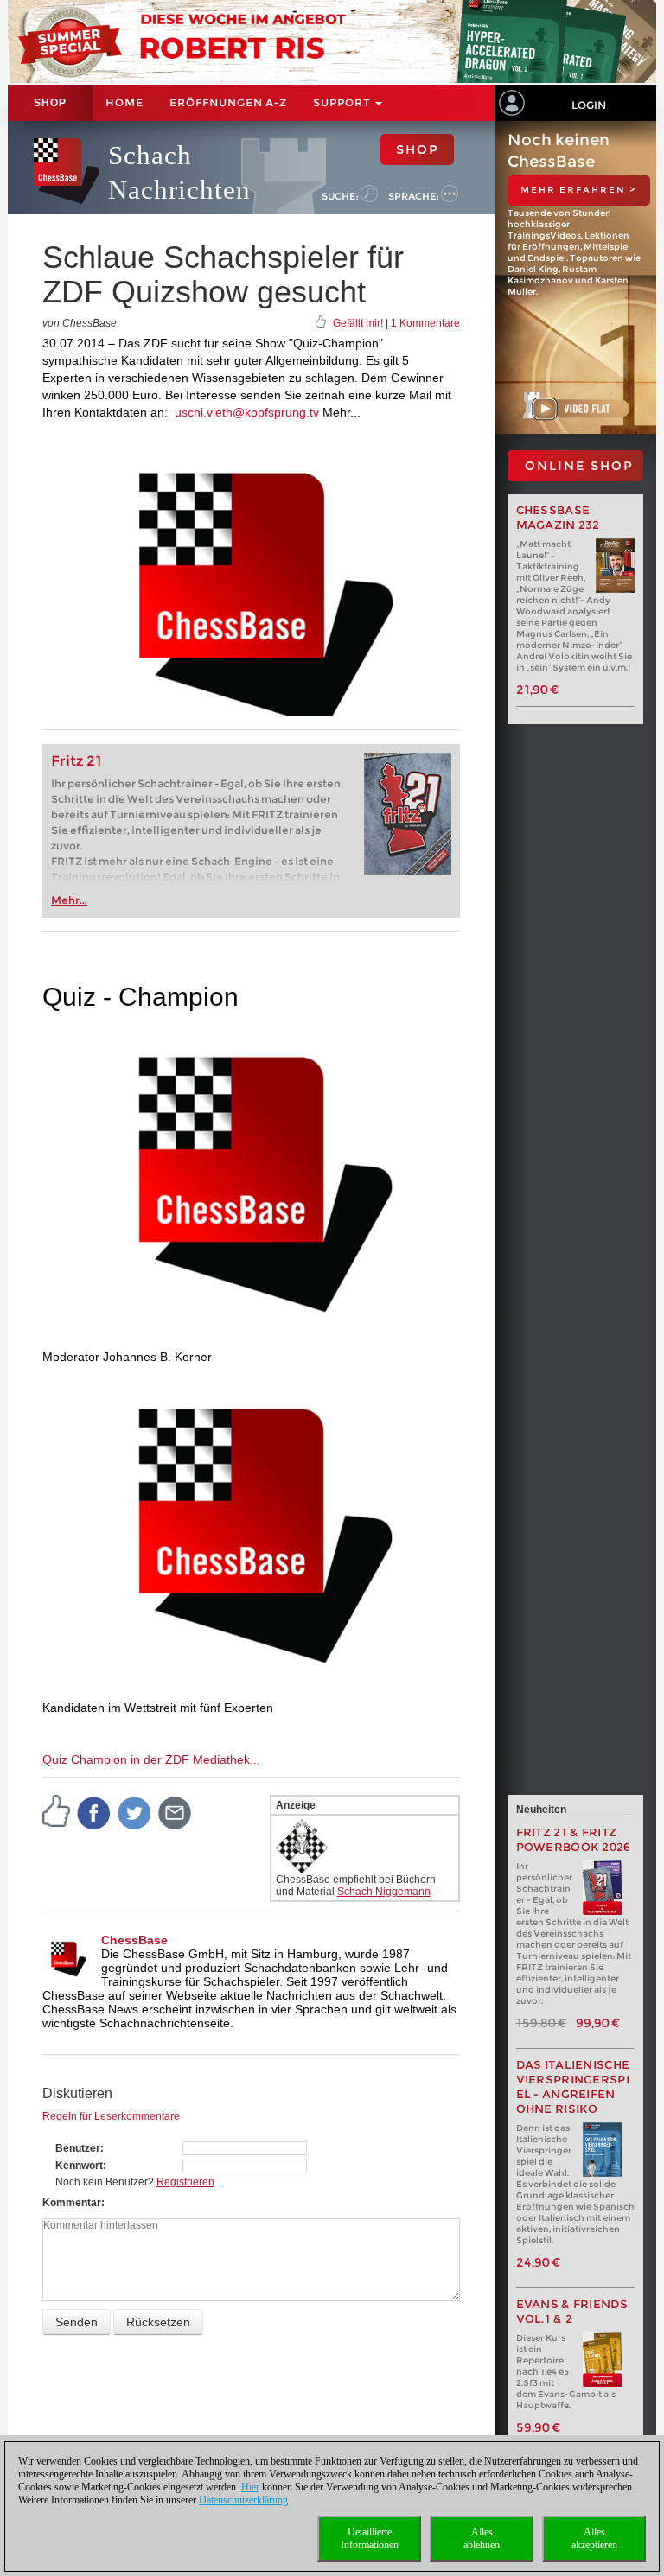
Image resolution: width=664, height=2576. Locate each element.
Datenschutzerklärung (243, 2500)
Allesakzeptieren (594, 2538)
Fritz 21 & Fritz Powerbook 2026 (574, 1840)
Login (589, 105)
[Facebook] (94, 1812)
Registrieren (185, 2182)
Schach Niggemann (384, 1892)
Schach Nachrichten (179, 172)
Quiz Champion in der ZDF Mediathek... (151, 1759)
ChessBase (134, 1940)
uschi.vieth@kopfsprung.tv (247, 412)
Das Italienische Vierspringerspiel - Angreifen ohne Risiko (573, 2087)
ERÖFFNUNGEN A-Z (228, 102)
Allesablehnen (482, 2538)
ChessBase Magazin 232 (558, 518)
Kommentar (72, 2203)
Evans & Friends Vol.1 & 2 (572, 2312)
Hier (250, 2487)
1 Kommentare (425, 323)
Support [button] (343, 102)
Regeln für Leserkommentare (111, 2116)
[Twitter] (135, 1812)
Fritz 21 (77, 761)
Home (124, 102)
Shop (50, 103)
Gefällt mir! (358, 323)
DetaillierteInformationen (370, 2538)
